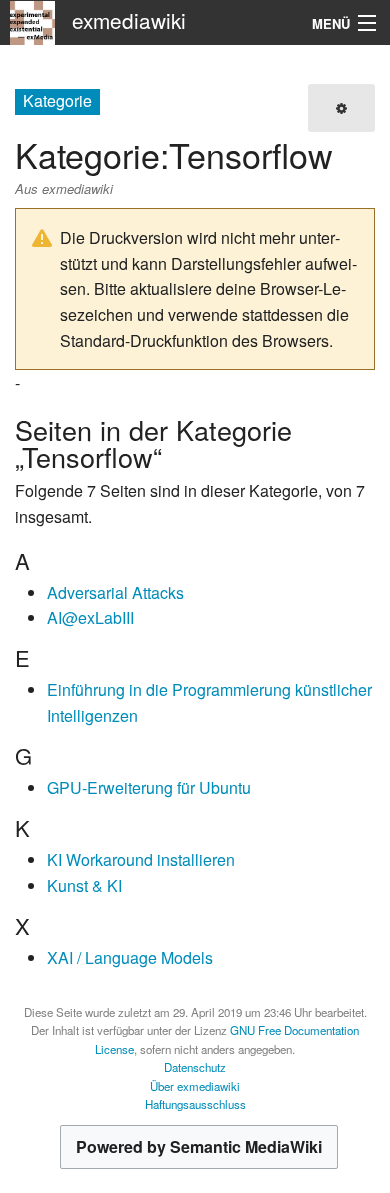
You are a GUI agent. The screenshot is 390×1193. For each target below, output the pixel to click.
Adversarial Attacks (115, 592)
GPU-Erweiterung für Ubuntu (149, 787)
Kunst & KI (84, 885)
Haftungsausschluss (195, 1104)
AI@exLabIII (90, 617)
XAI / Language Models (130, 957)
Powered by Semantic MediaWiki (199, 1146)
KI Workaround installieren (141, 859)
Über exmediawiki (195, 1086)
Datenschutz (195, 1067)
